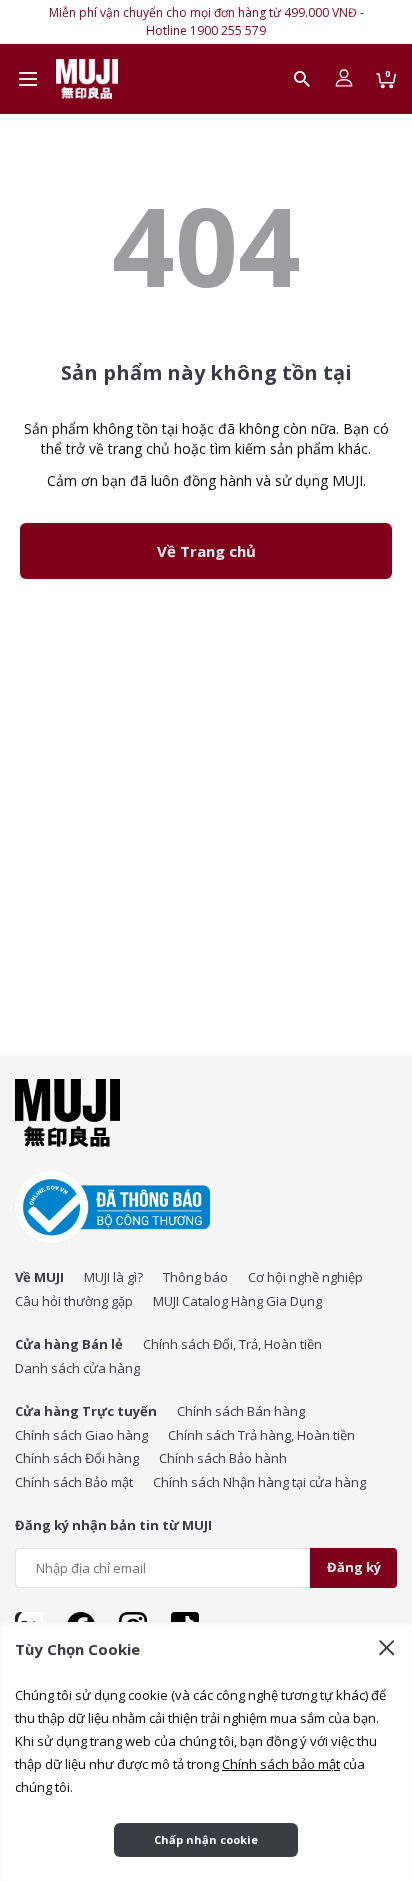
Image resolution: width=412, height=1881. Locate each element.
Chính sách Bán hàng (241, 1411)
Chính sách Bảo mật (74, 1482)
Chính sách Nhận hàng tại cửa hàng (259, 1482)
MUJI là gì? (113, 1277)
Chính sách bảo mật (281, 1764)
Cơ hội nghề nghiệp (305, 1277)
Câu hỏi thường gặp (74, 1301)
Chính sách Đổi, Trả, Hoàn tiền (232, 1344)
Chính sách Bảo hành (223, 1458)
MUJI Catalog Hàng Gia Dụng (237, 1301)
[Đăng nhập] (344, 79)
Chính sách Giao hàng (81, 1435)
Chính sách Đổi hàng (77, 1458)
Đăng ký (354, 1567)
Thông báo (195, 1277)
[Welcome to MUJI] (87, 79)
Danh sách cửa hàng (77, 1368)
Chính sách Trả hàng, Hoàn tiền (261, 1435)
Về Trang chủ (206, 551)
